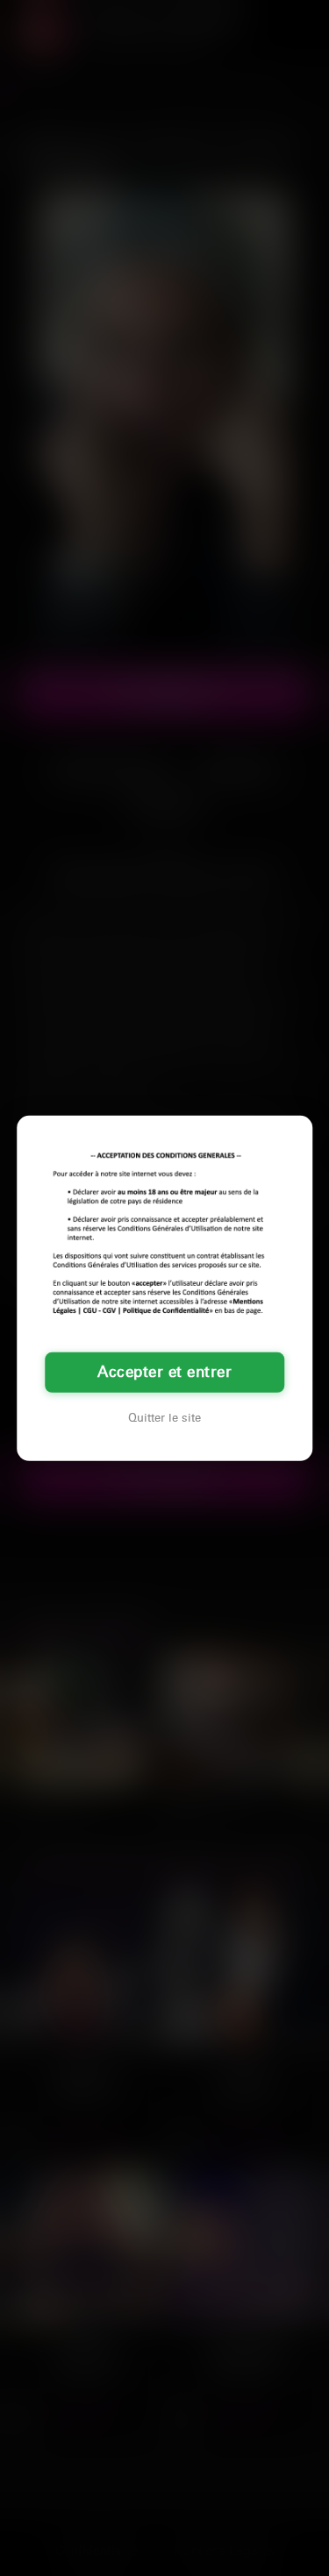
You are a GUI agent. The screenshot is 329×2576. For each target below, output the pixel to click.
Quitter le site (164, 1418)
